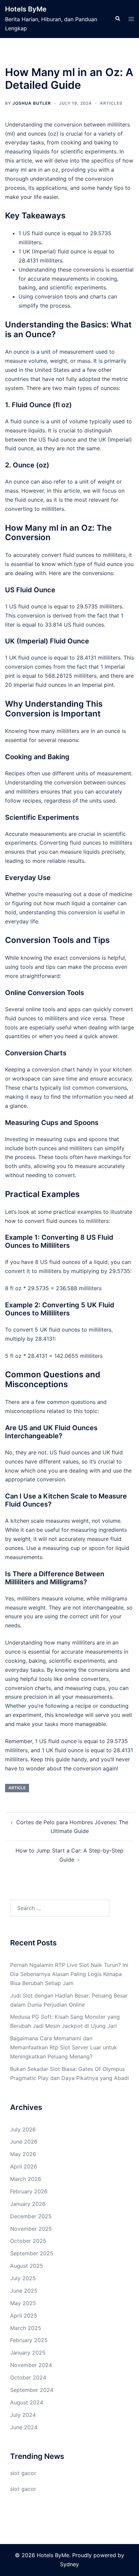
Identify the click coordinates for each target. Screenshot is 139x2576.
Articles (111, 103)
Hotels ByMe (26, 9)
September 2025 (32, 2253)
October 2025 (28, 2241)
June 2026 (24, 2142)
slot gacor (23, 2473)
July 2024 (23, 2415)
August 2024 (27, 2402)
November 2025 (31, 2229)
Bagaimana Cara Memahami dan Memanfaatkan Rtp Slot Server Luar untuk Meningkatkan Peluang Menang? (64, 2047)
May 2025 (23, 2303)
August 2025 (27, 2266)
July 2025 (23, 2278)
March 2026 (26, 2179)
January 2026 (28, 2204)
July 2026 (23, 2129)
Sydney (69, 2564)
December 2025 (31, 2216)
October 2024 (28, 2377)
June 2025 (24, 2291)
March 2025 (26, 2328)
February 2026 (29, 2191)
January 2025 (28, 2353)
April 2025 (24, 2316)
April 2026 (24, 2166)
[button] (117, 19)
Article (17, 1788)
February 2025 (29, 2340)
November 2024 (31, 2365)
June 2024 (24, 2427)
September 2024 (32, 2390)
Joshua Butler (32, 103)
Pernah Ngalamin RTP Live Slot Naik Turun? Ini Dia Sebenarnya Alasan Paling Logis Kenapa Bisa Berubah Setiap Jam (69, 1974)
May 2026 (23, 2154)
